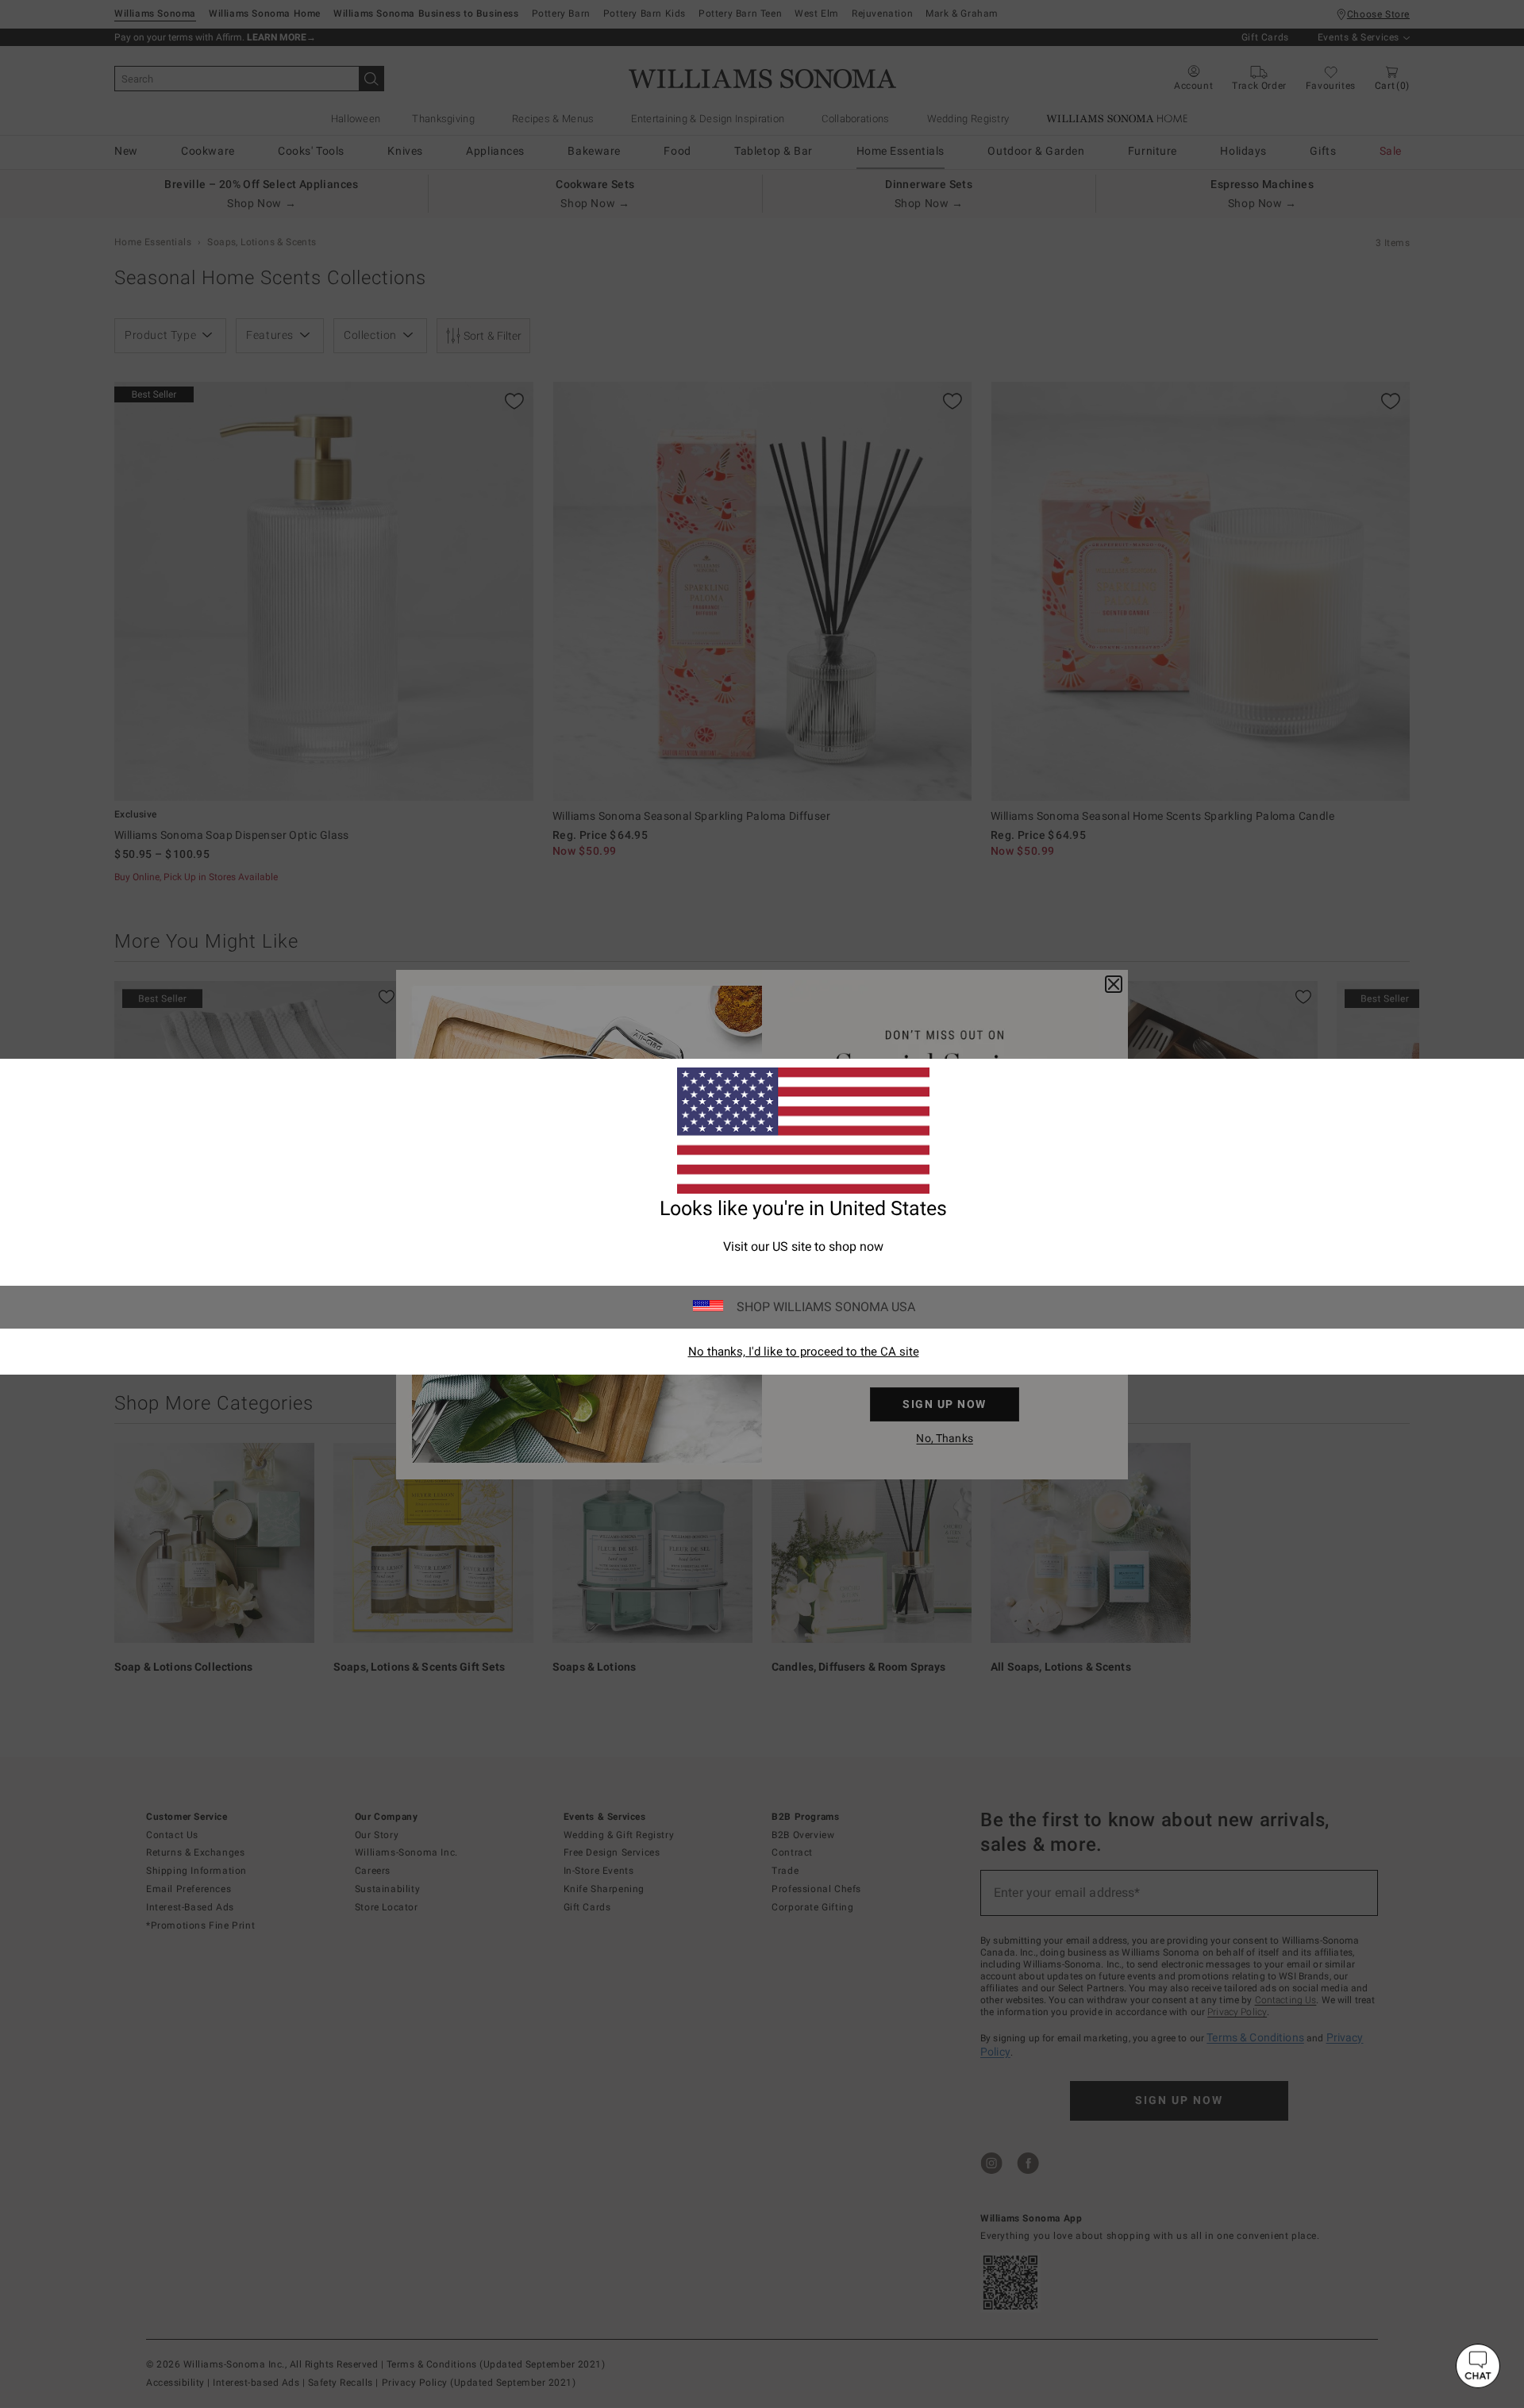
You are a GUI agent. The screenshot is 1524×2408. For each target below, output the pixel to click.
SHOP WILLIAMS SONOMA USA (826, 1307)
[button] (1478, 2366)
